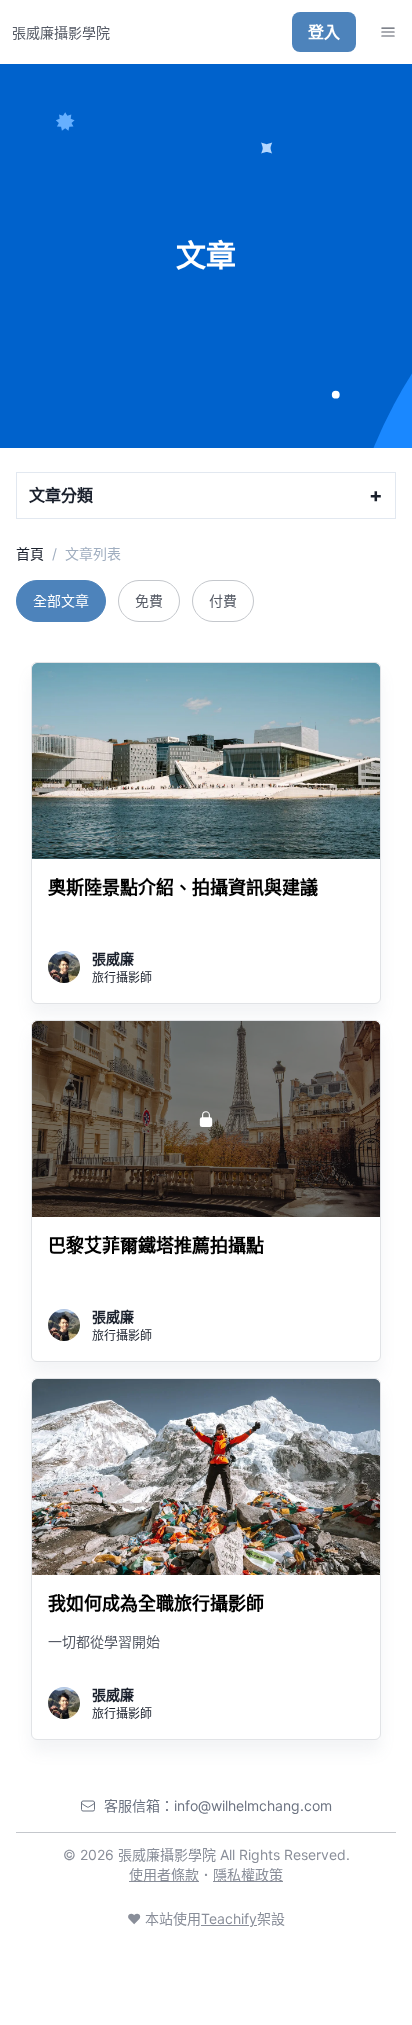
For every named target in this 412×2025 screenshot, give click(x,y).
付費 (223, 600)
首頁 (30, 553)
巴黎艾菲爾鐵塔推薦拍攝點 (156, 1245)
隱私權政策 (248, 1874)
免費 (149, 600)
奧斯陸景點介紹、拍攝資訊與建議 (183, 887)
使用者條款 (164, 1874)
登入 (324, 32)
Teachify (229, 1918)
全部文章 (61, 600)
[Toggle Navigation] (388, 32)
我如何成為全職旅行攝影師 (156, 1603)
